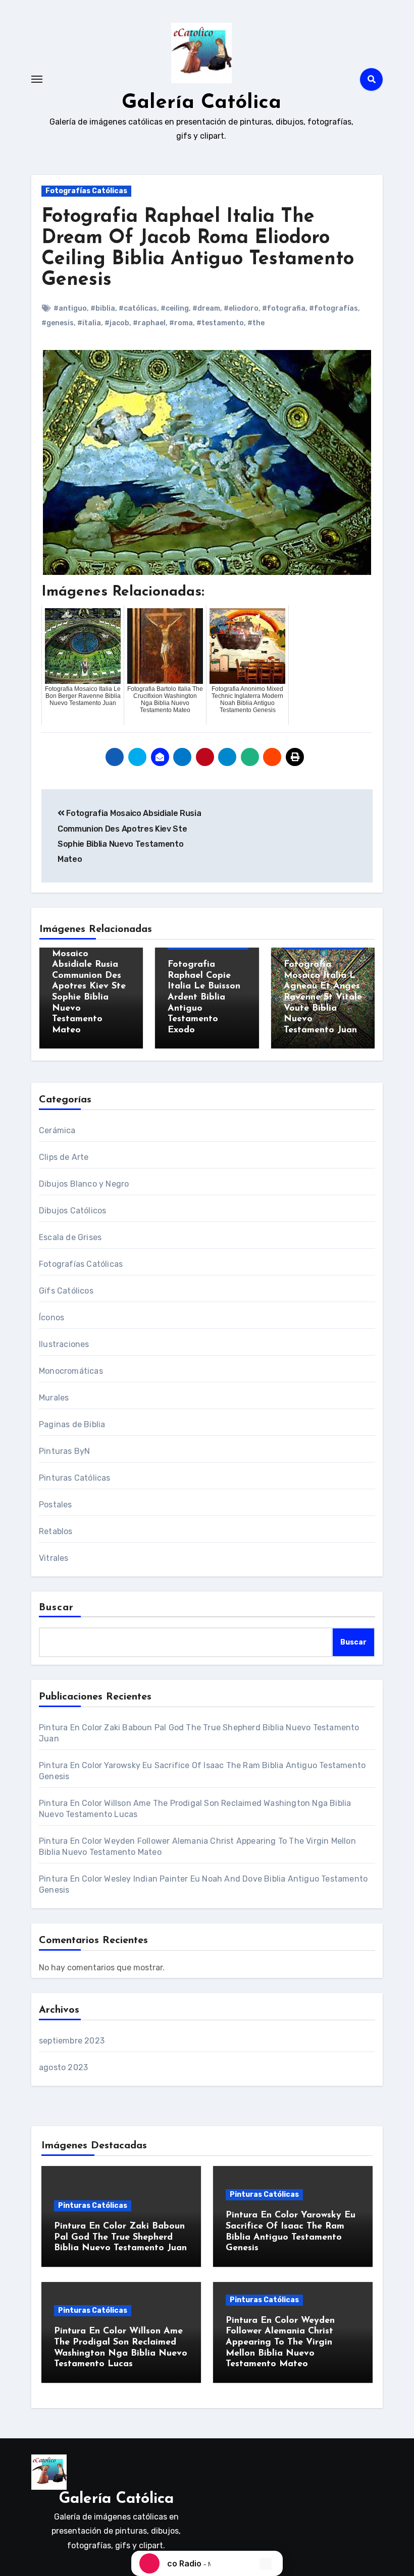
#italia (89, 323)
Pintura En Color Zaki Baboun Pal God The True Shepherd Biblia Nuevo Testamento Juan (120, 2237)
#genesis (58, 323)
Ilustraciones (64, 1344)
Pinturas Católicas (75, 1478)
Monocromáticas (71, 1371)
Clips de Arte (64, 1157)
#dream (206, 308)
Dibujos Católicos (72, 1211)
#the (256, 323)
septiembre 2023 (72, 2041)
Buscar (57, 1608)
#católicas (138, 308)
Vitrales (54, 1558)
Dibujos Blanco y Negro (84, 1184)
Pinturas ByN (64, 1451)
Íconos (51, 1318)
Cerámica (57, 1130)
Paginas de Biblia (72, 1424)
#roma (181, 323)
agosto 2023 (63, 2067)
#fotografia (284, 308)
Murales (54, 1398)
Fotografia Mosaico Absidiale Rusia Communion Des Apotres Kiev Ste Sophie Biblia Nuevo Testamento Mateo (89, 987)
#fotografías (333, 308)
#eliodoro (241, 308)
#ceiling (175, 308)
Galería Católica (201, 103)
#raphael (149, 323)
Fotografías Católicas (86, 191)
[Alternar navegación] (37, 79)
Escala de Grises (70, 1237)
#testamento (220, 323)
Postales (56, 1505)
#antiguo (70, 308)
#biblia (103, 308)
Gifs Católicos (66, 1291)
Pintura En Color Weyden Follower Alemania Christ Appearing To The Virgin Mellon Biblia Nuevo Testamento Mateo (280, 2343)
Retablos (56, 1531)
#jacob (117, 323)
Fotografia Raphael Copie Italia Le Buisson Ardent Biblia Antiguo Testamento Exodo (204, 998)
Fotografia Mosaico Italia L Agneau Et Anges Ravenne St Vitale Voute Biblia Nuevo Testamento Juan (323, 998)
